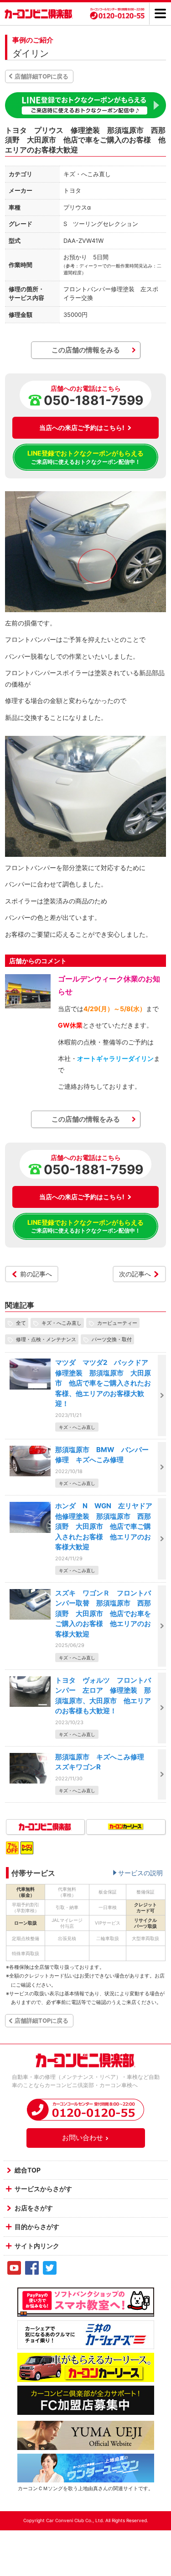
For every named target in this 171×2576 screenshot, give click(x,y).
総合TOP (28, 2170)
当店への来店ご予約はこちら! (82, 428)
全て (21, 1323)
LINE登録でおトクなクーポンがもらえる (85, 457)
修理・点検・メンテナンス (46, 1339)
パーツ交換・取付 (112, 1339)
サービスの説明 (140, 1873)
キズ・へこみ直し (62, 1323)
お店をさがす (34, 2208)
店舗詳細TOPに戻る (41, 76)
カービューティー (117, 1323)
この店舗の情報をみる (86, 350)
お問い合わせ (83, 2138)
